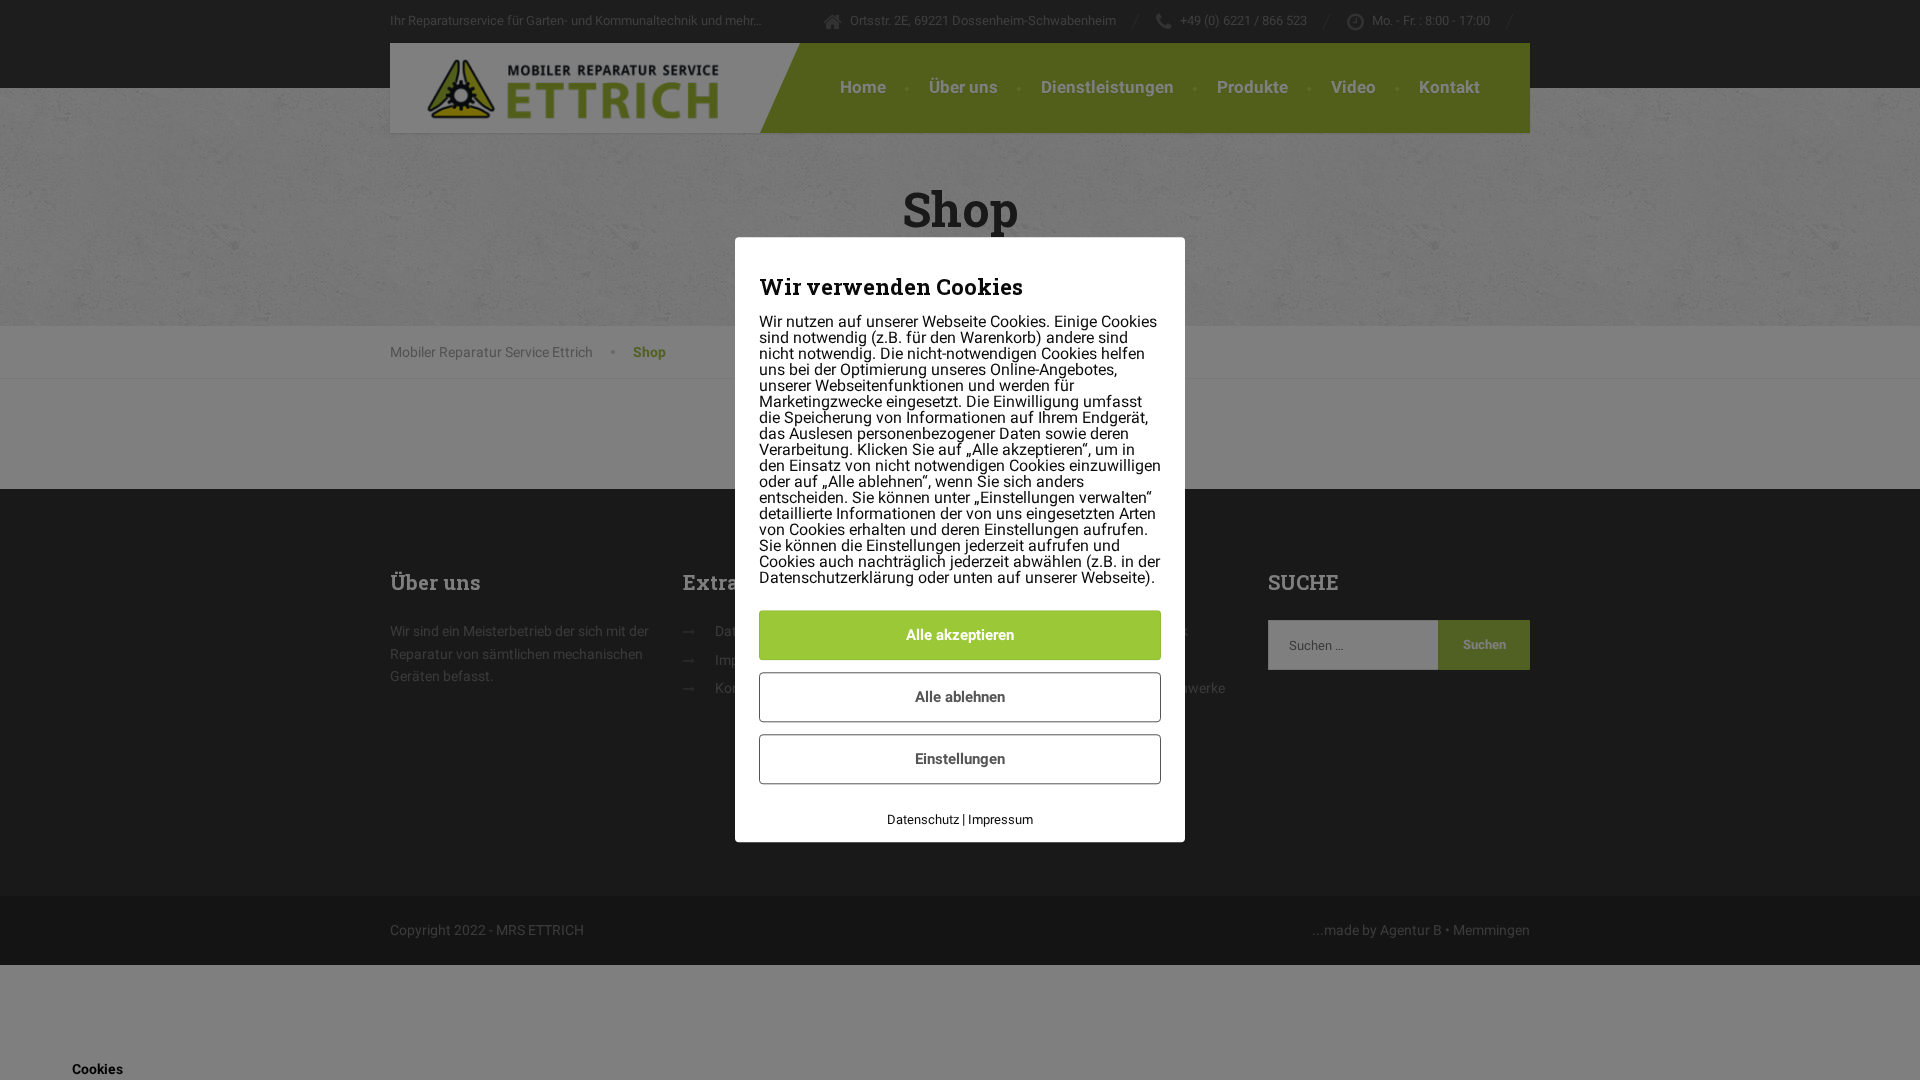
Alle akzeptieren (960, 635)
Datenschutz (923, 819)
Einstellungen (960, 759)
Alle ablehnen (960, 697)
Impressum (1000, 819)
